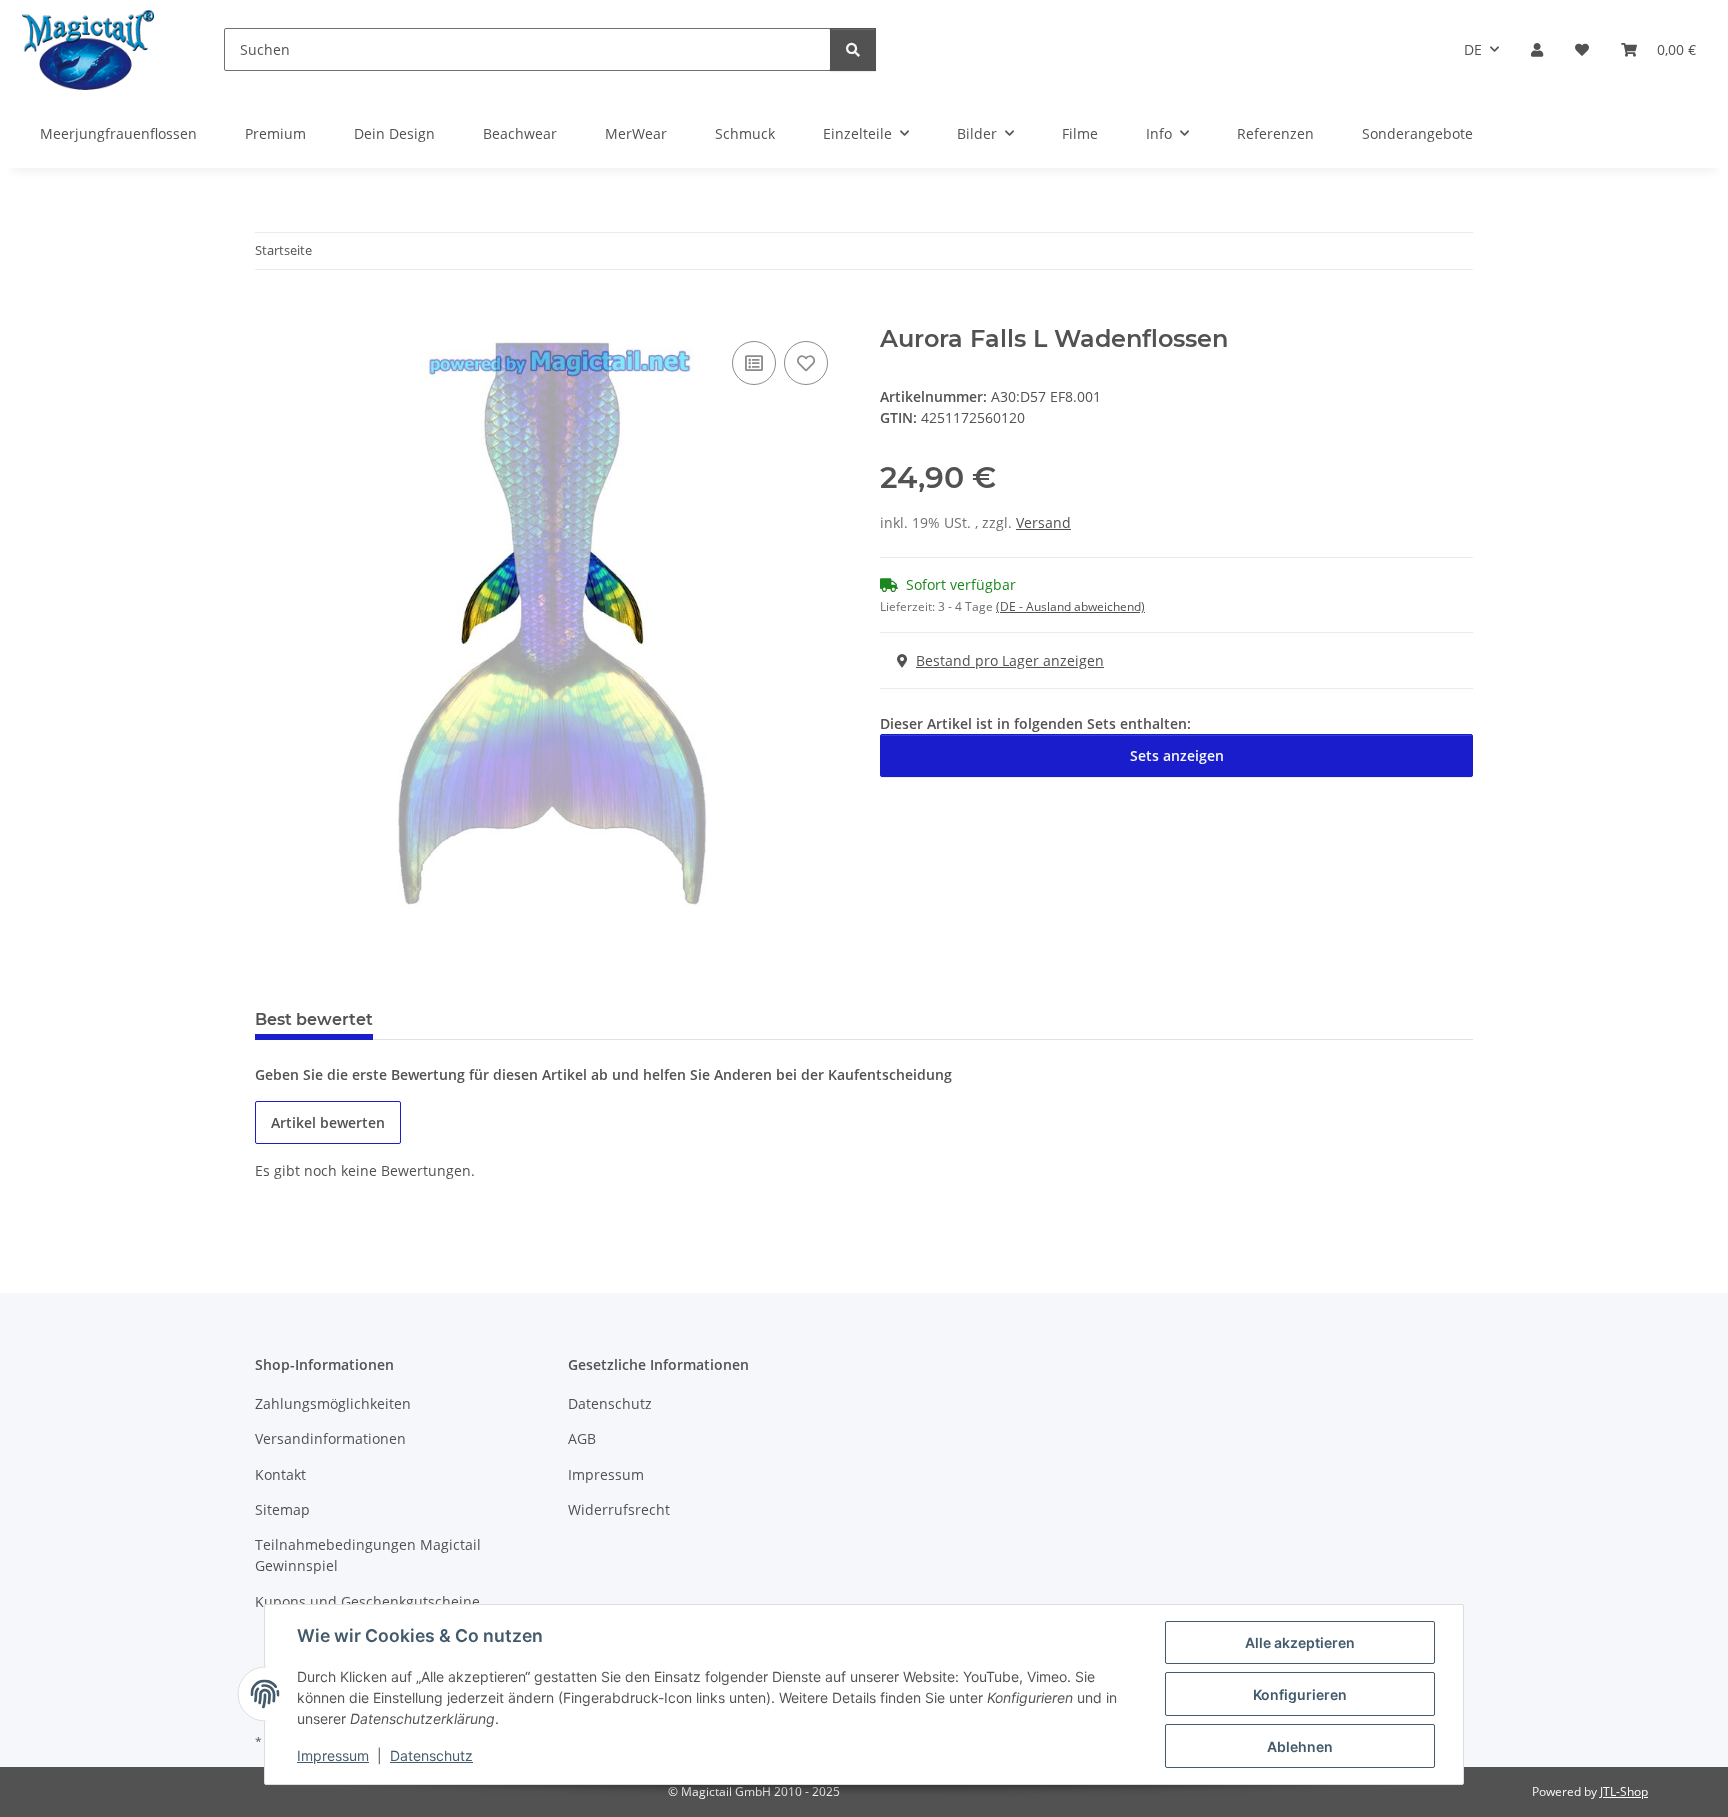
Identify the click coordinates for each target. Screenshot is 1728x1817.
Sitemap (282, 1509)
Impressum (333, 1755)
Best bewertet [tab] (314, 1019)
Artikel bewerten (328, 1122)
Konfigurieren (1300, 1694)
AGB (582, 1438)
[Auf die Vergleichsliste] (754, 363)
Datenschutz (431, 1755)
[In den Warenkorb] (271, 314)
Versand (1043, 522)
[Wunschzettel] (1582, 49)
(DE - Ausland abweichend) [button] (1070, 606)
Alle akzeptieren (1300, 1642)
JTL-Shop (1624, 1791)
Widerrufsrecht (619, 1509)
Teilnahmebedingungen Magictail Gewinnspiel (368, 1555)
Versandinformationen (330, 1438)
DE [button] (1473, 49)
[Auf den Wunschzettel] (806, 363)
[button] (1537, 49)
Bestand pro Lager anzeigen (1010, 660)
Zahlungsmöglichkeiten (333, 1403)
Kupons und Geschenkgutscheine (367, 1601)
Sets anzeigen (1177, 755)
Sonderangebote (1417, 133)
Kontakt (280, 1474)
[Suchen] (853, 49)
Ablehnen (1300, 1746)
